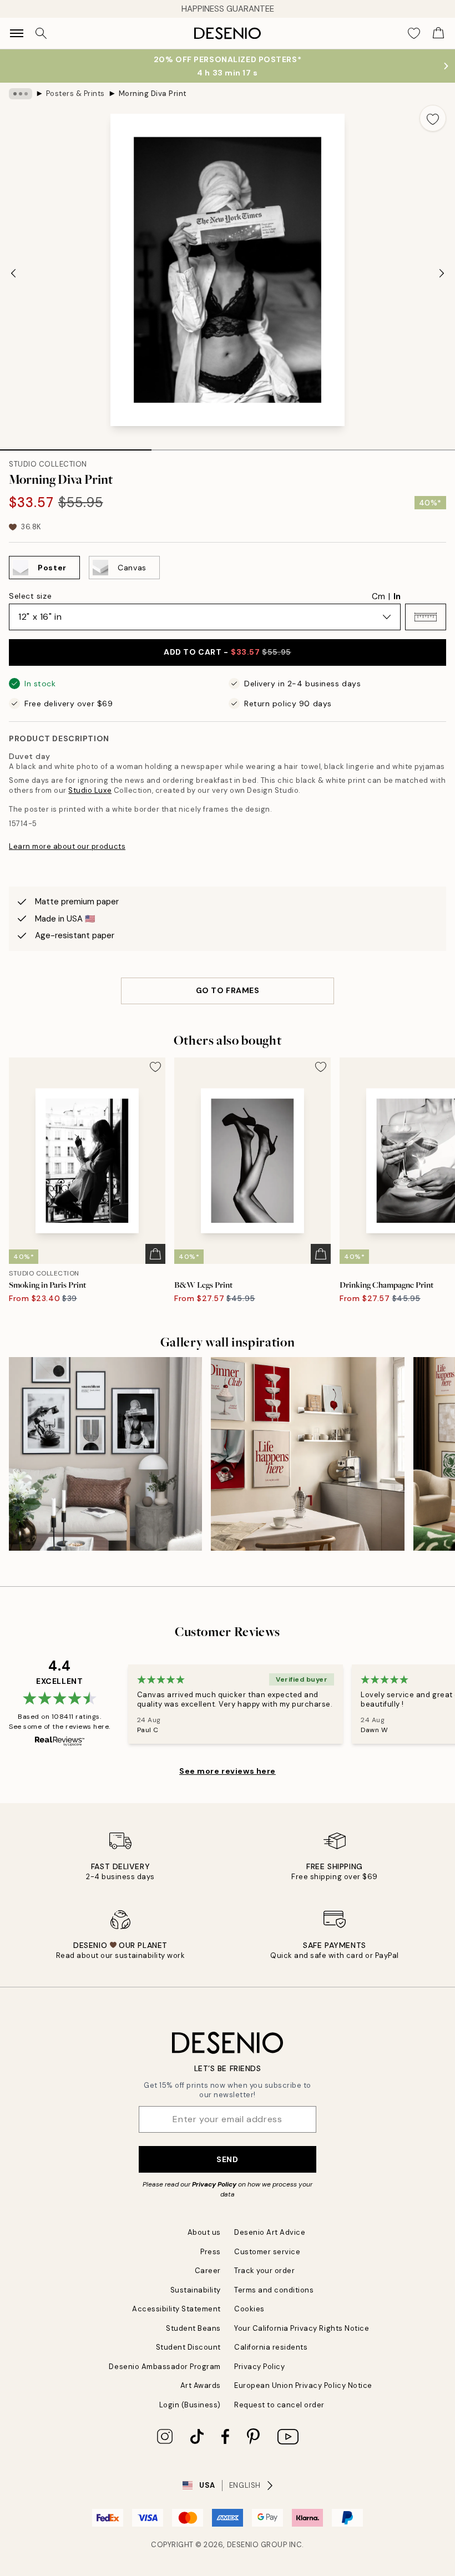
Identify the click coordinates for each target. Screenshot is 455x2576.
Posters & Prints (75, 93)
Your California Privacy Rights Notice (302, 2328)
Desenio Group (257, 2545)
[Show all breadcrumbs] (21, 94)
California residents (271, 2347)
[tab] (76, 446)
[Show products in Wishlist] (414, 33)
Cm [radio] (378, 596)
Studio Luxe (90, 790)
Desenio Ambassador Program (165, 2367)
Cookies (249, 2309)
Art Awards (201, 2385)
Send (227, 2159)
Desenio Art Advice (270, 2232)
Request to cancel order (279, 2405)
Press (211, 2252)
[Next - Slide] (442, 273)
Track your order (264, 2271)
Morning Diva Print (153, 93)
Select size (30, 596)
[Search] (41, 33)
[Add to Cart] (155, 1254)
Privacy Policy (214, 2184)
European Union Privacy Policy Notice (303, 2385)
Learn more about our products (67, 846)
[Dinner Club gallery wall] (307, 1454)
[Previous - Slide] (13, 273)
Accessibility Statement (176, 2309)
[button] (426, 617)
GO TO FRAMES (228, 990)
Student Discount (188, 2347)
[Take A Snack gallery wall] (105, 1454)
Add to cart (227, 652)
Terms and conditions (274, 2290)
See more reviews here (228, 1771)
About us (204, 2232)
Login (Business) (190, 2405)
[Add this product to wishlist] (433, 118)
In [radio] (397, 596)
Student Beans (193, 2328)
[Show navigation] (17, 33)
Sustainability (196, 2290)
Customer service (267, 2252)
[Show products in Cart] (438, 33)
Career (208, 2271)
